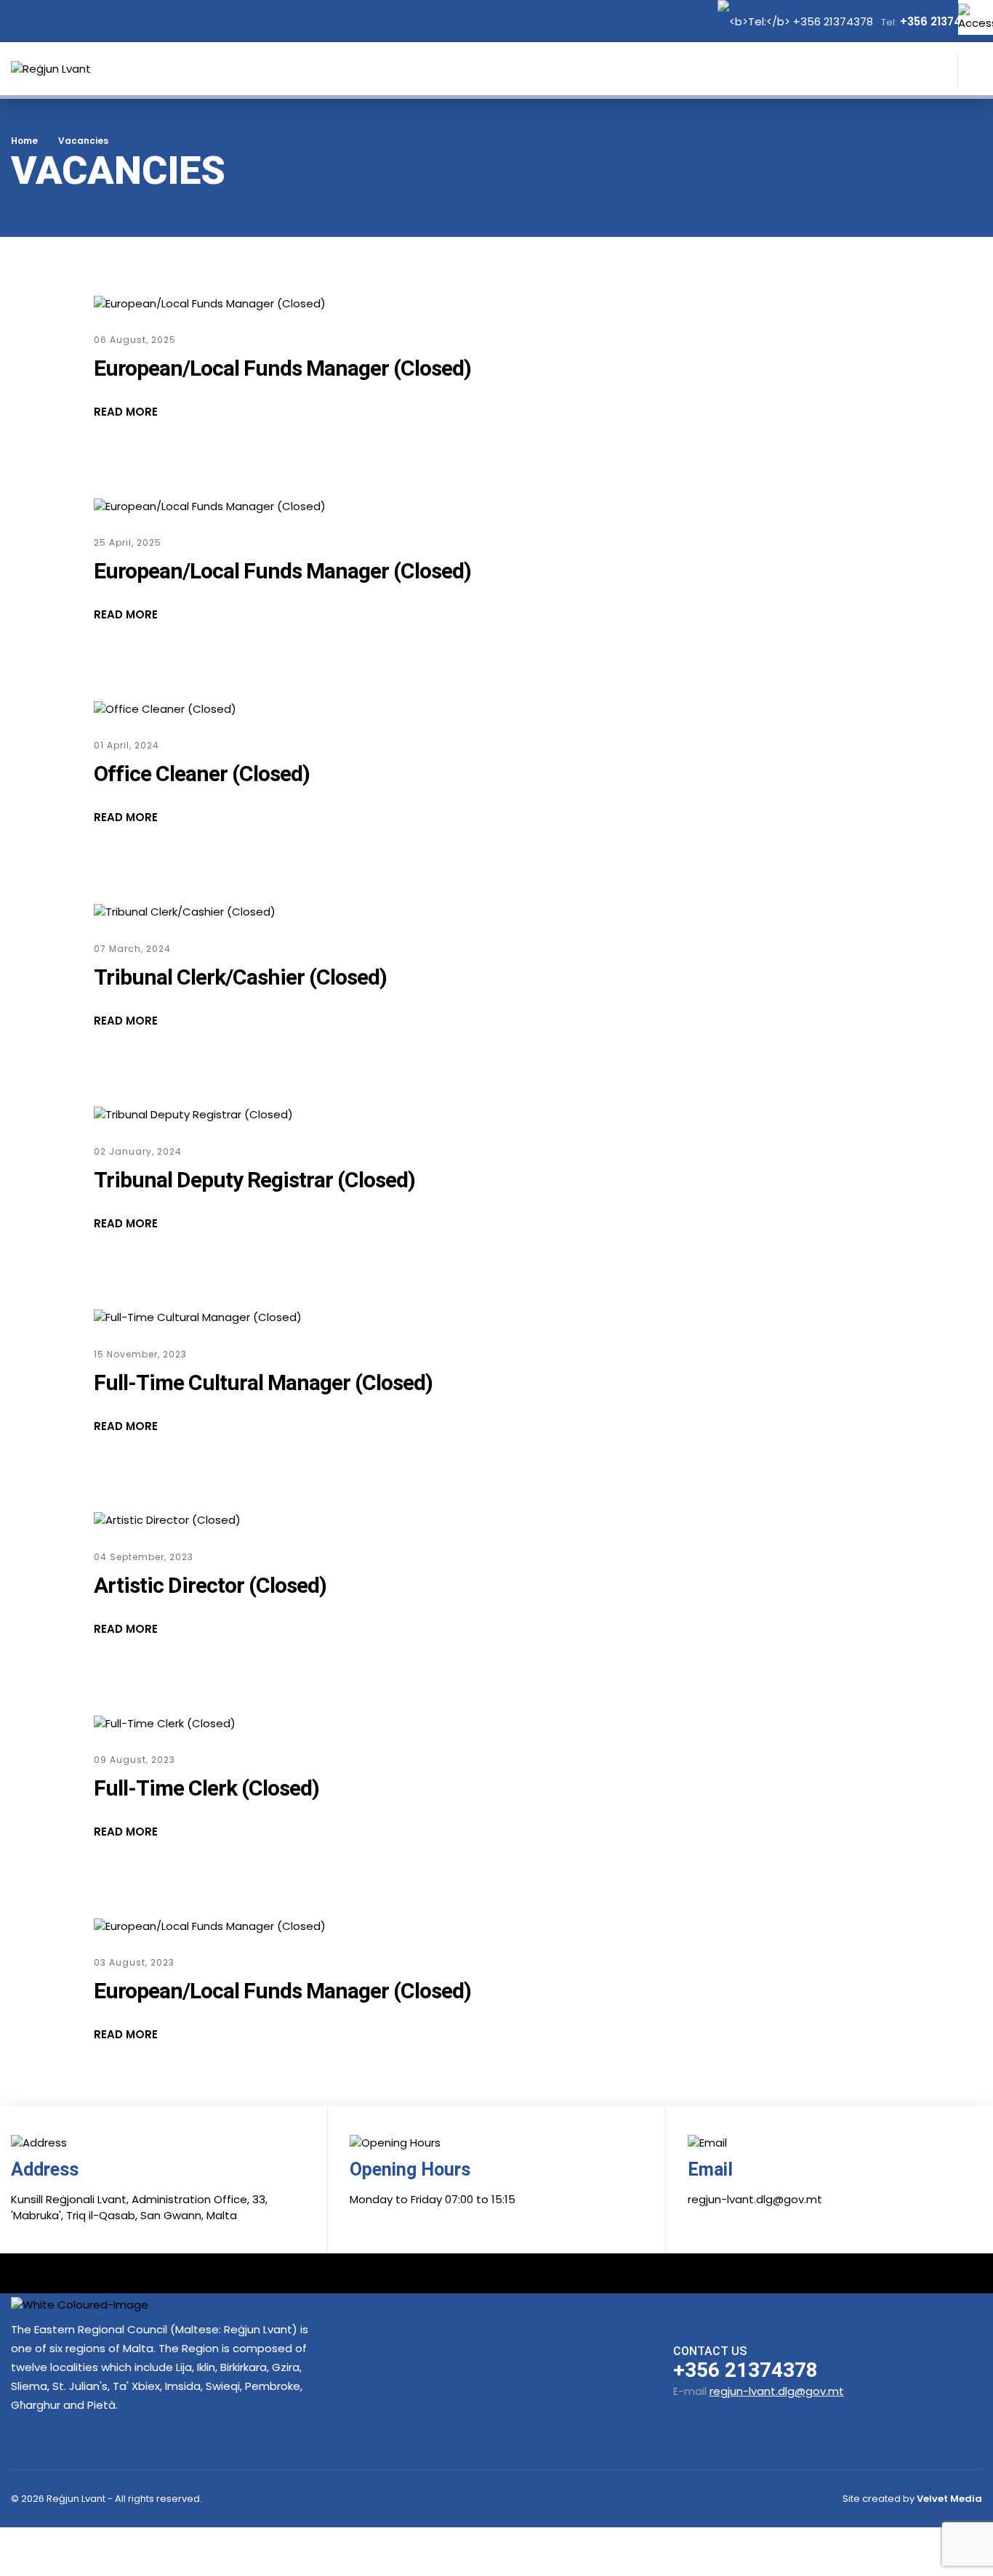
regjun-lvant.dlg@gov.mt (777, 2391)
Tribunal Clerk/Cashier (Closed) (240, 977)
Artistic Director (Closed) (210, 1585)
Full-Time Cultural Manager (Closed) (263, 1382)
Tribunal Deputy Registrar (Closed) (254, 1180)
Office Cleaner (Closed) (202, 774)
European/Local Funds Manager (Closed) (282, 368)
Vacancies (83, 141)
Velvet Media (949, 2499)
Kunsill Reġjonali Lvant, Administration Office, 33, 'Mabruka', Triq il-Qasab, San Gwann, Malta (139, 2208)
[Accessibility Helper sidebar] (976, 17)
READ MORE (126, 412)
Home (24, 141)
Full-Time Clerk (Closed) (206, 1788)
